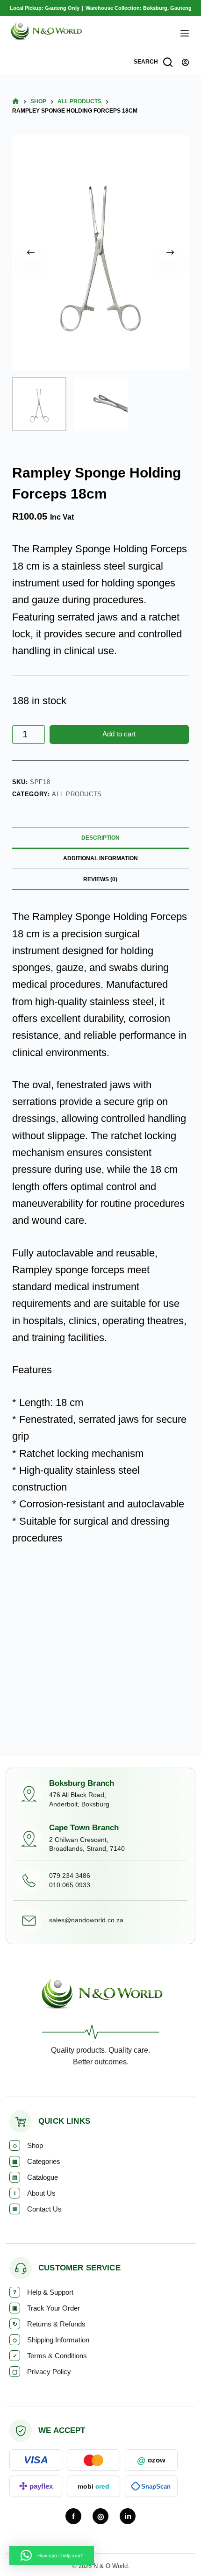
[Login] (185, 62)
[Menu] (185, 33)
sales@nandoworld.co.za (86, 1920)
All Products (77, 794)
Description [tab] (100, 838)
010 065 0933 (70, 1885)
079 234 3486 (70, 1876)
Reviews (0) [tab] (100, 879)
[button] (52, 2555)
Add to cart (119, 734)
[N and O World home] (101, 1997)
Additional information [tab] (100, 858)
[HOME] (16, 102)
